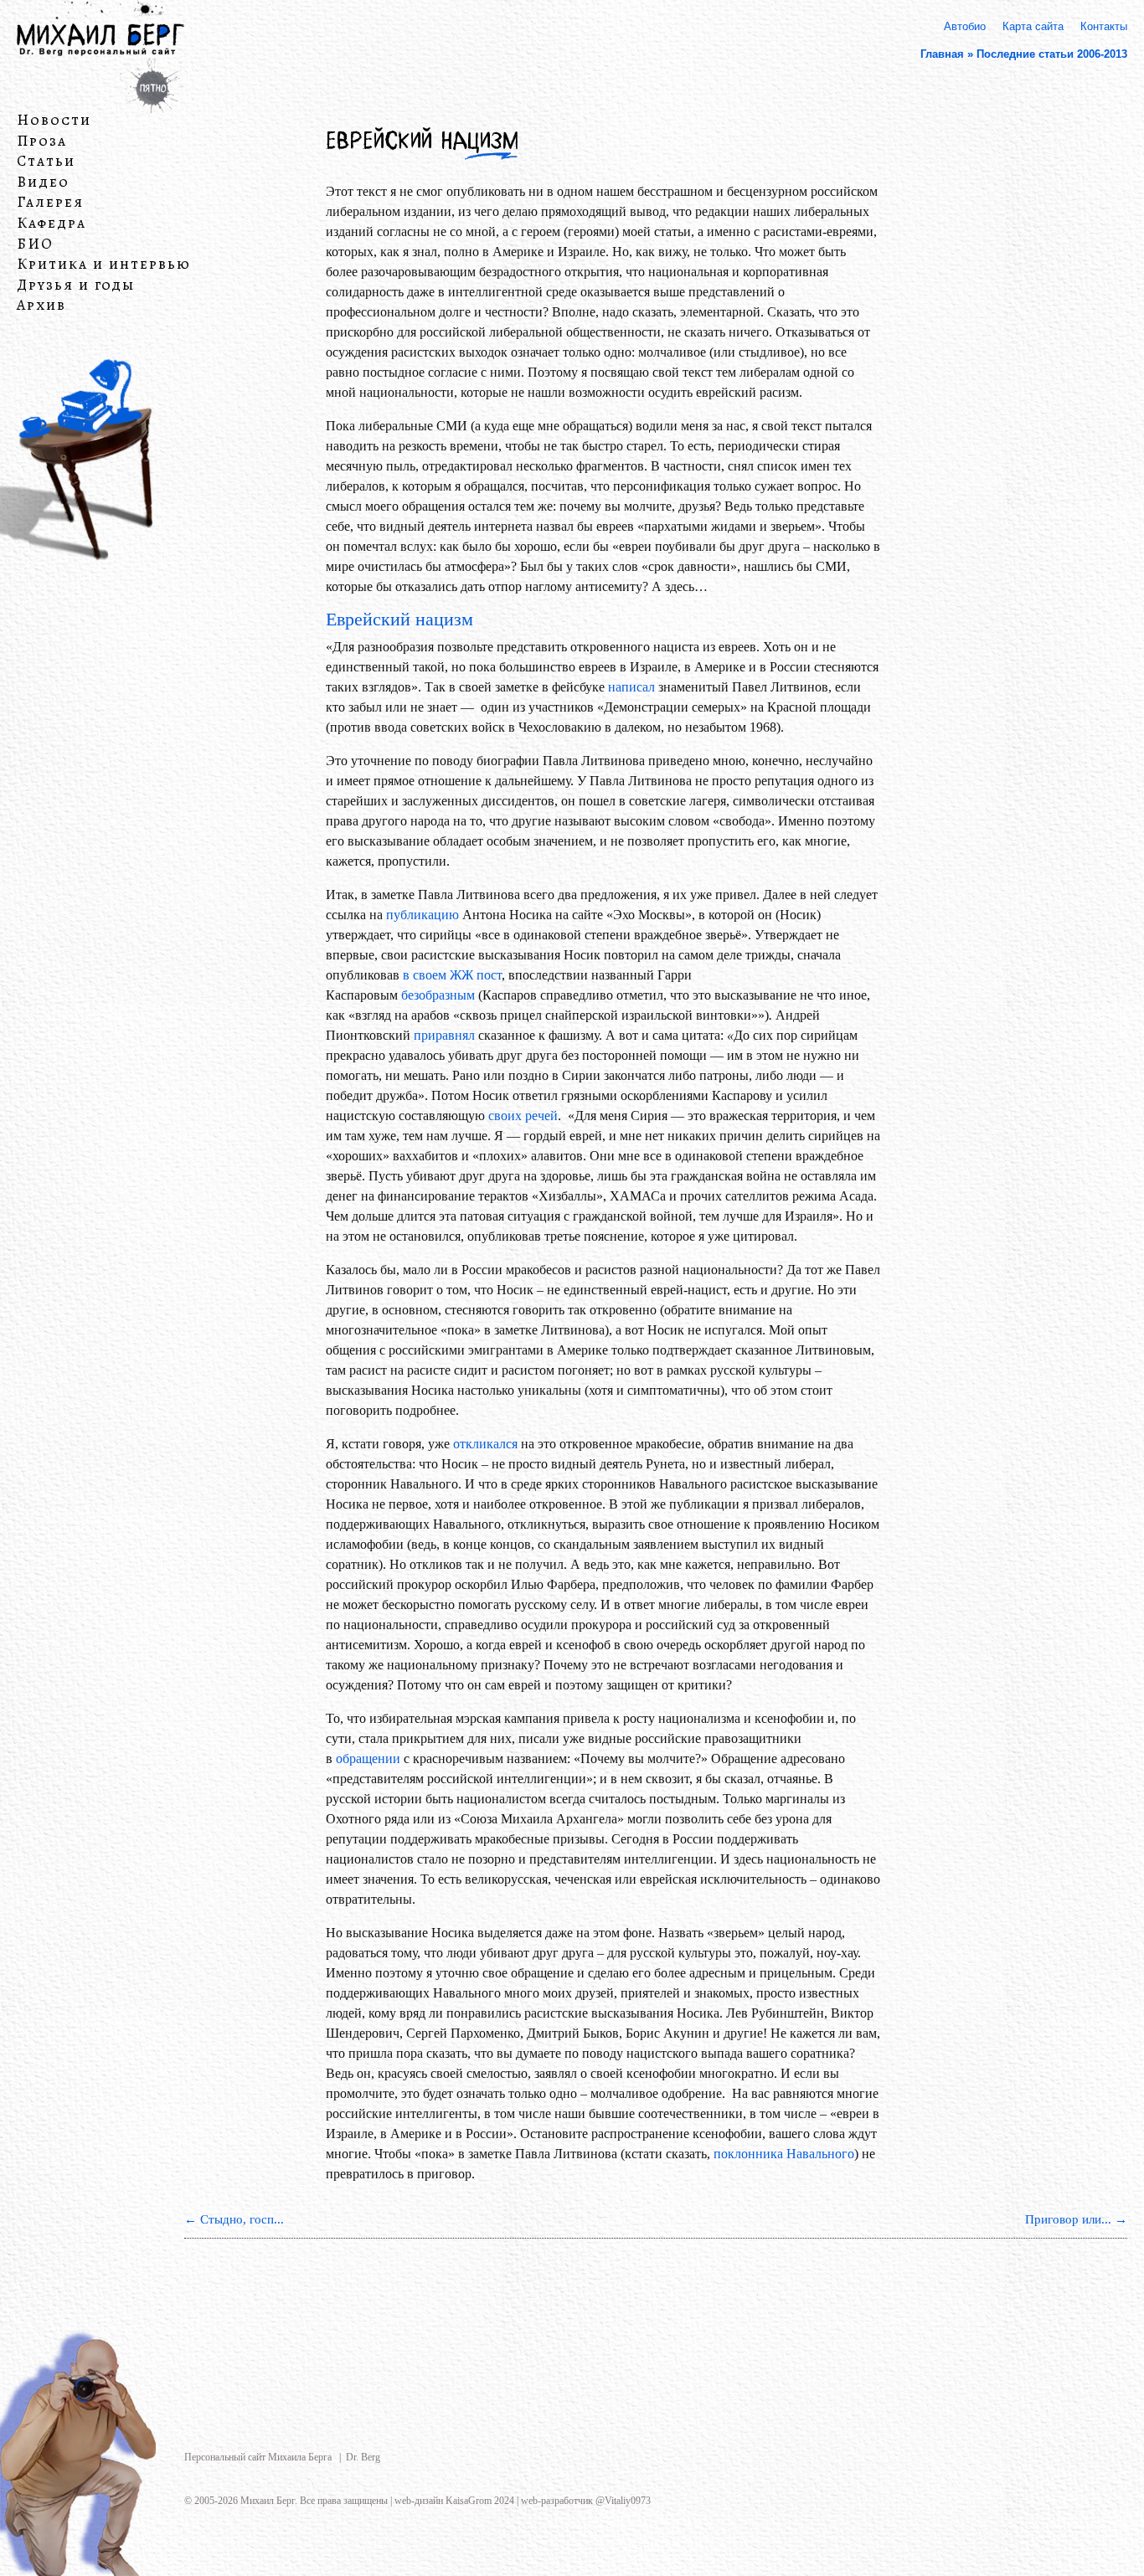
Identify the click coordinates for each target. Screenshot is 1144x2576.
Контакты (1104, 26)
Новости (54, 121)
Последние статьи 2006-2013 (1052, 54)
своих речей (523, 1116)
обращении (368, 1758)
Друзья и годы (76, 285)
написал (631, 687)
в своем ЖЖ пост (452, 975)
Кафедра (52, 224)
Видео (43, 183)
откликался (485, 1444)
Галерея (50, 203)
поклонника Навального (784, 2154)
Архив (41, 306)
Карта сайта (1033, 26)
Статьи (46, 162)
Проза (42, 141)
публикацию (423, 915)
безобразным (438, 995)
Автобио (965, 26)
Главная (942, 54)
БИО (35, 244)
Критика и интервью (104, 265)
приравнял (444, 1035)
